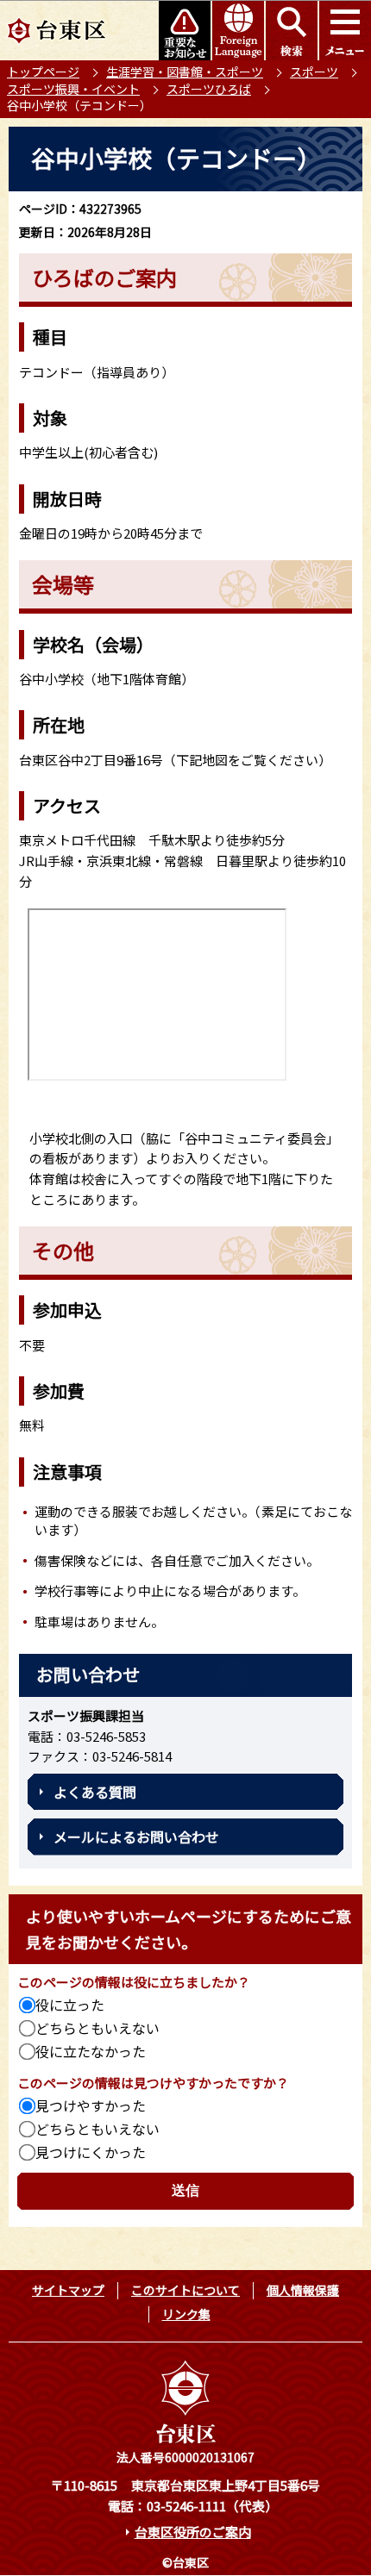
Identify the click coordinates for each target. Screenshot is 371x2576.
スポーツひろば (209, 89)
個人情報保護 (303, 2290)
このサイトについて (185, 2290)
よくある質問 (95, 1792)
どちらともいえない (97, 2028)
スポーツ (314, 72)
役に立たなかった (91, 2051)
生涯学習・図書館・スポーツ (185, 72)
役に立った (70, 2005)
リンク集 (186, 2314)
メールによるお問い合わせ (136, 1837)
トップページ (43, 72)
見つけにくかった (91, 2152)
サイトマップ (68, 2290)
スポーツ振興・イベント (73, 89)
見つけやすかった (91, 2105)
